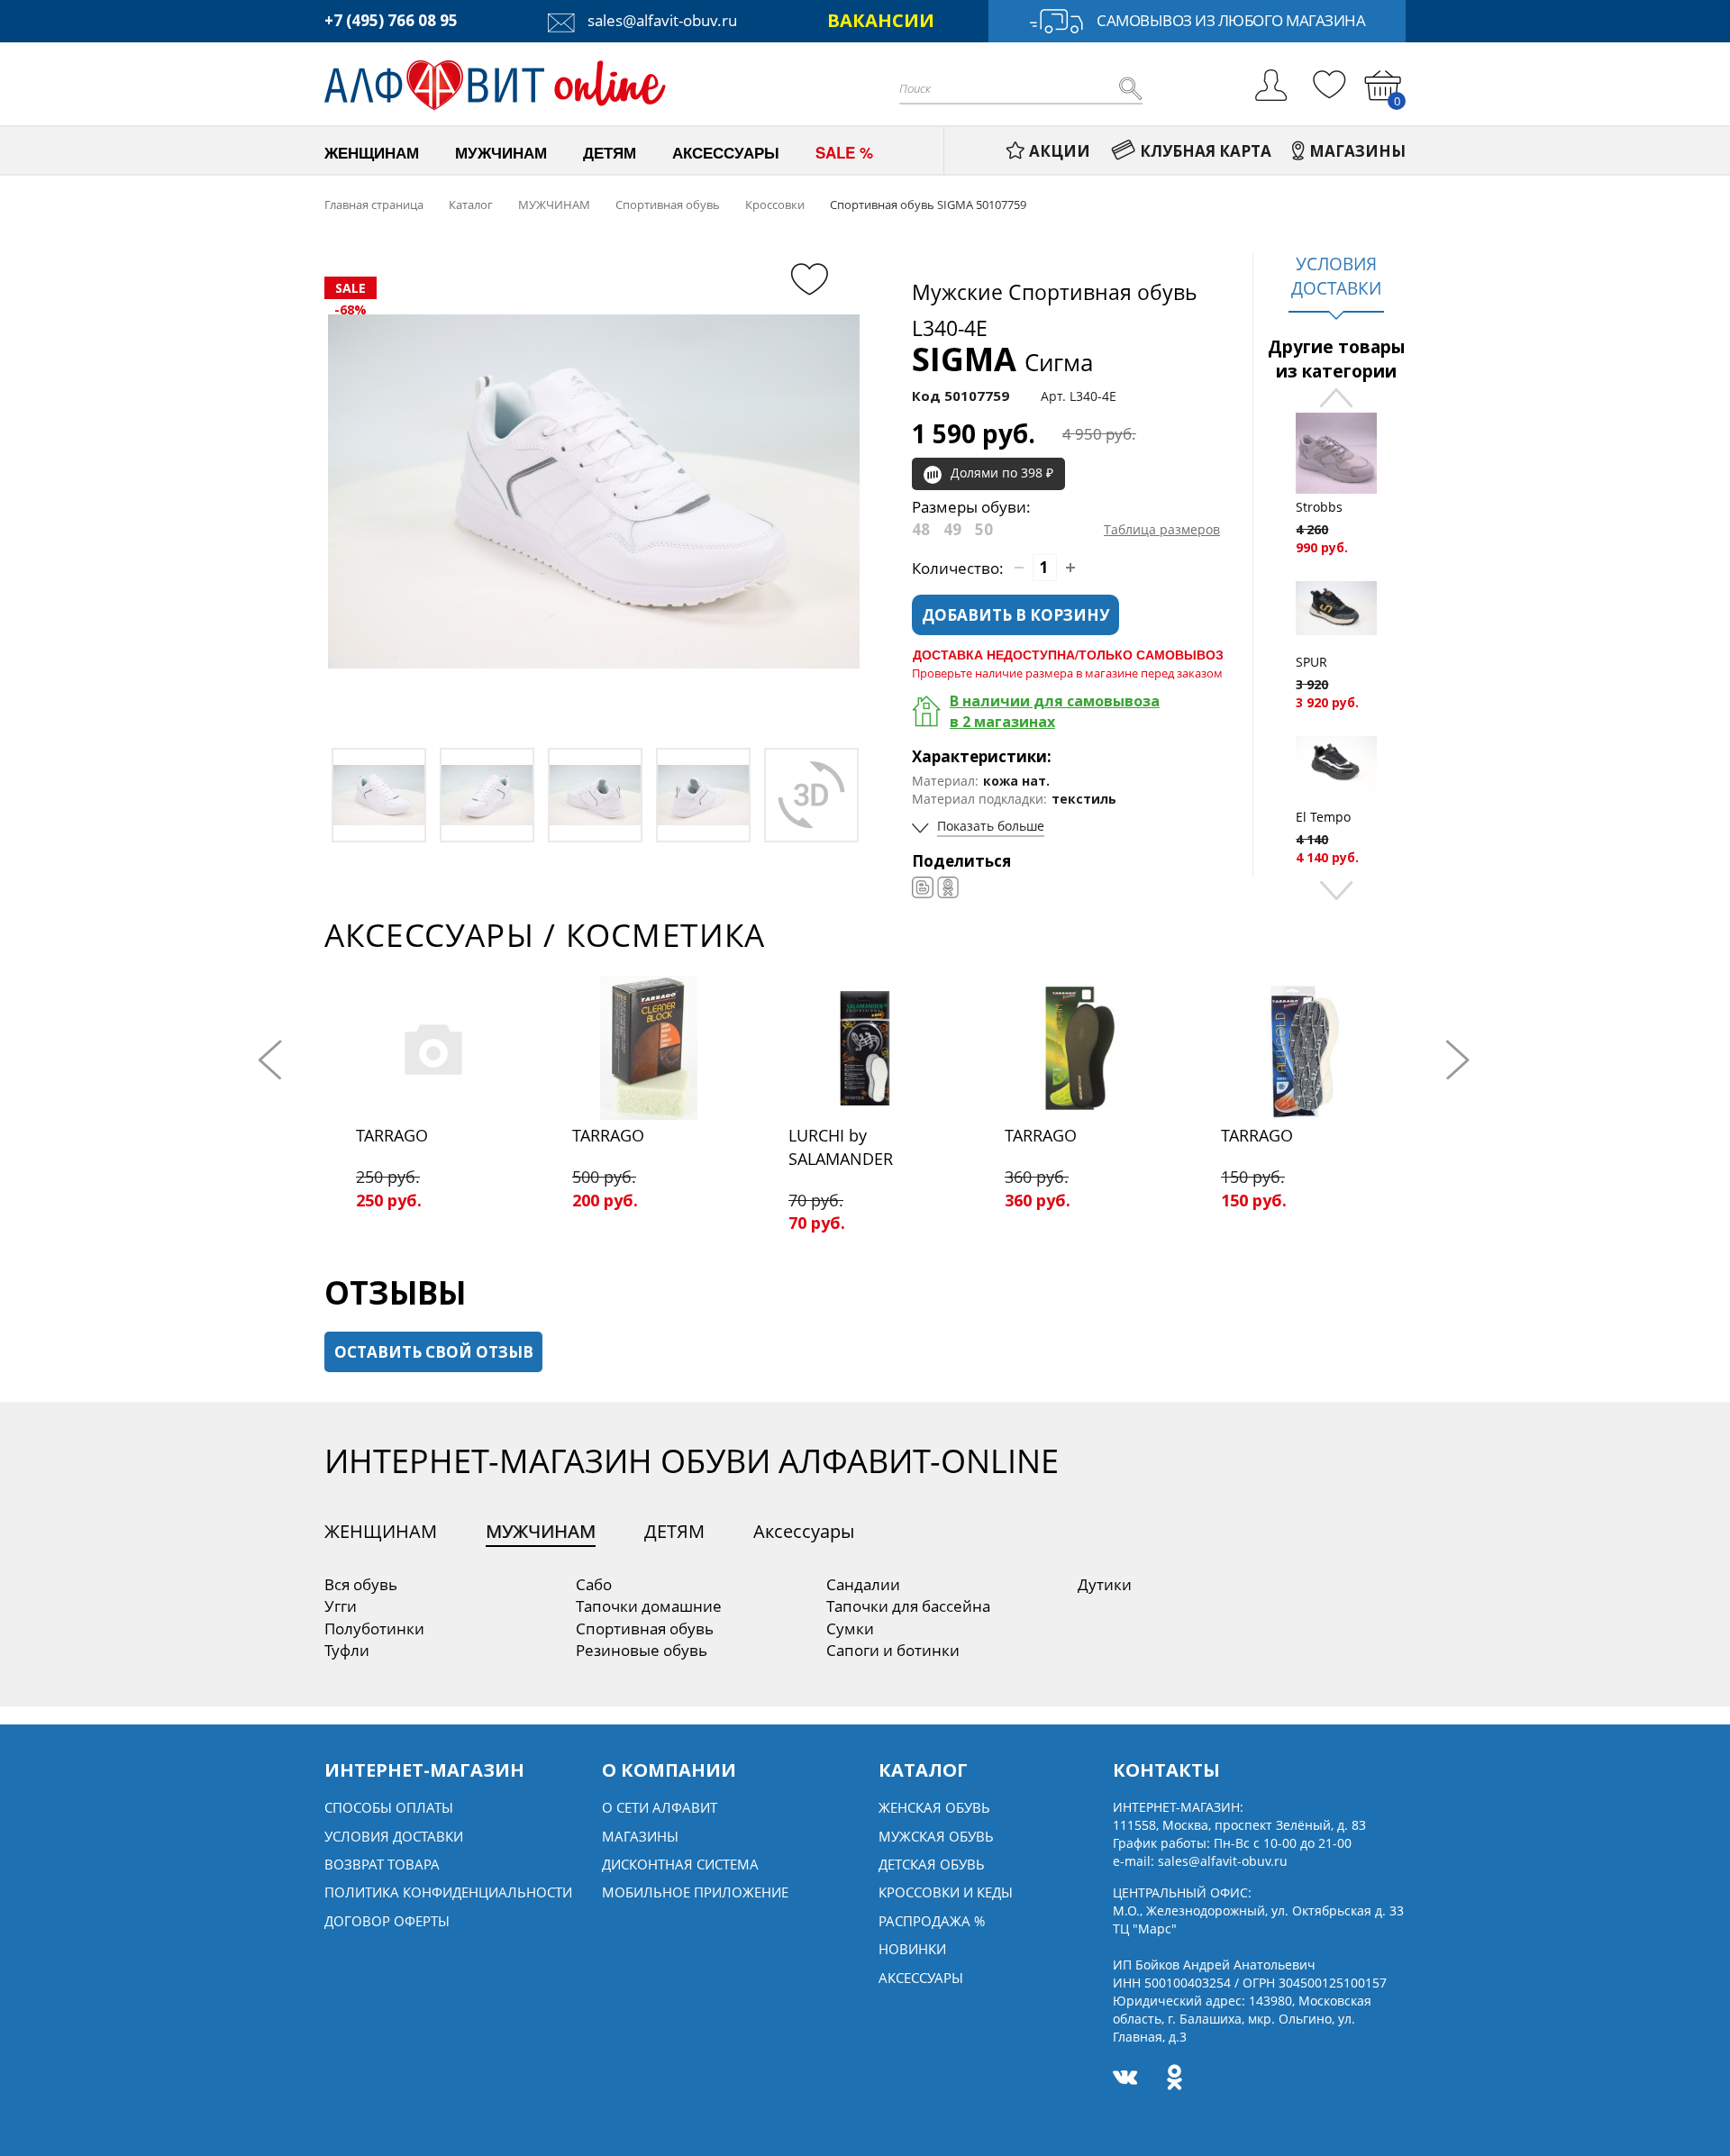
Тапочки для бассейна (908, 1606)
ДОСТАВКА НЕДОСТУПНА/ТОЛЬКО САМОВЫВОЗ (1068, 654)
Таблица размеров (1162, 529)
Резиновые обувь (642, 1650)
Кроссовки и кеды (946, 1892)
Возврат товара (382, 1864)
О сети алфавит (660, 1807)
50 (984, 529)
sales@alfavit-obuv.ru (660, 20)
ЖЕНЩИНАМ (381, 1531)
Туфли (347, 1650)
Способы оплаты (389, 1807)
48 (921, 529)
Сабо (594, 1584)
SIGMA (1002, 359)
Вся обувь (361, 1584)
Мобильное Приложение (695, 1892)
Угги (341, 1606)
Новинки (912, 1949)
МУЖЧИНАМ (541, 1531)
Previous (1336, 400)
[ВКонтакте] (923, 887)
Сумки (850, 1628)
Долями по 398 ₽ (1002, 473)
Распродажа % (932, 1921)
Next (1336, 889)
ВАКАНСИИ (881, 20)
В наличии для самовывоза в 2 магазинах (1055, 711)
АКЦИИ (1060, 151)
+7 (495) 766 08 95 (391, 20)
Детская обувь (932, 1864)
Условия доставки (394, 1836)
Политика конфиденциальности (448, 1892)
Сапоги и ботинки (893, 1650)
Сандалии (863, 1584)
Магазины (640, 1836)
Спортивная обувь (645, 1628)
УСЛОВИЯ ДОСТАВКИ (1336, 276)
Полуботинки (374, 1628)
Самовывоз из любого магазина (1231, 20)
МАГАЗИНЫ (1357, 151)
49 (952, 529)
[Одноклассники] (948, 887)
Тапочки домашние (649, 1606)
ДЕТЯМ (674, 1531)
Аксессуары (804, 1531)
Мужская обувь (936, 1836)
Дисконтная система (680, 1864)
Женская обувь (934, 1807)
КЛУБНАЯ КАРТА (1206, 151)
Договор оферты (387, 1921)
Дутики (1105, 1584)
